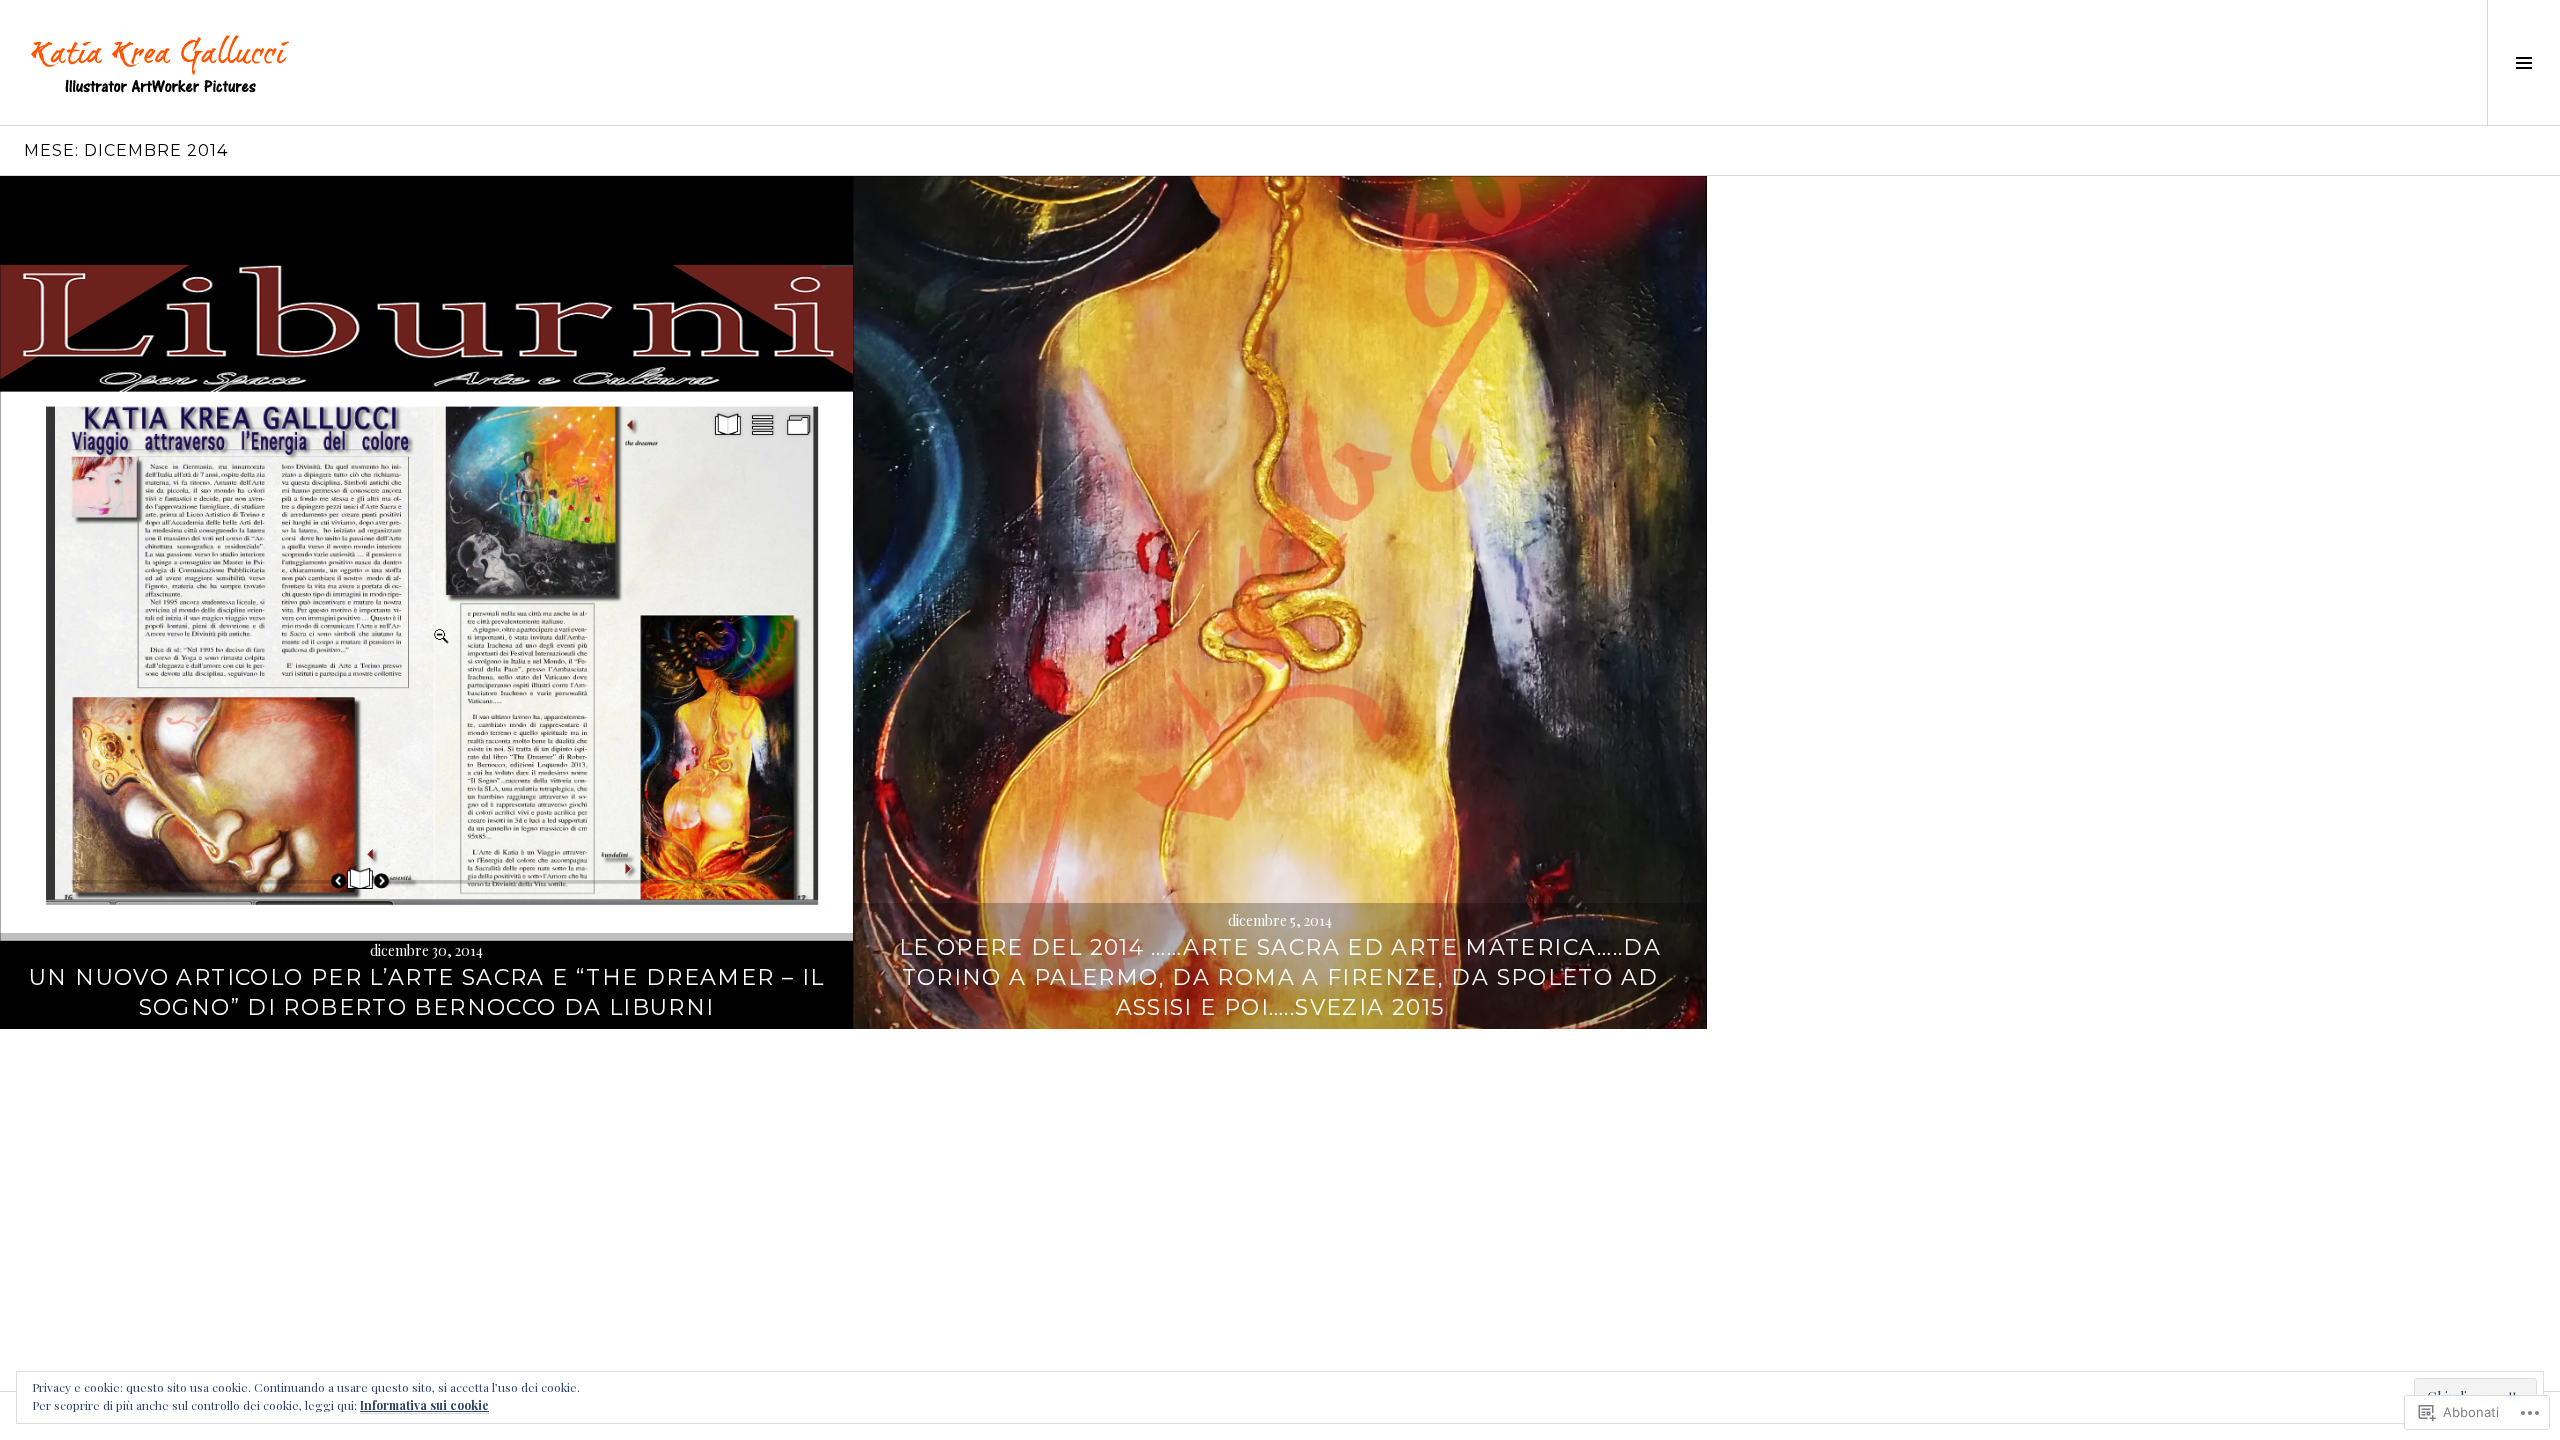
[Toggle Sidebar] (2523, 62)
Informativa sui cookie (424, 1405)
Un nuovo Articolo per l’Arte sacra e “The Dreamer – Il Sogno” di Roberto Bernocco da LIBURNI (426, 992)
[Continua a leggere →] (426, 602)
